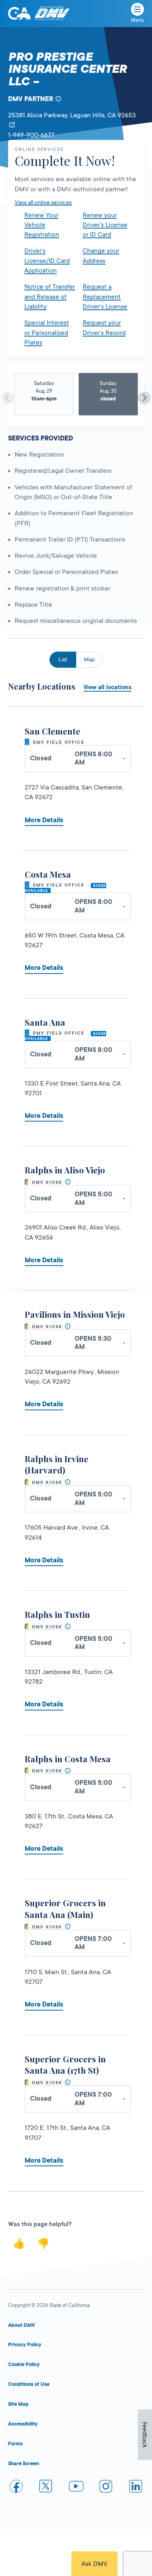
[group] (44, 395)
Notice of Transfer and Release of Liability (50, 297)
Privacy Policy (25, 2345)
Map (89, 659)
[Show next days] (144, 398)
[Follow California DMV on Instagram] (106, 2488)
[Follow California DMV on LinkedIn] (136, 2488)
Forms (15, 2444)
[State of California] (19, 13)
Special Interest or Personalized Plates (47, 333)
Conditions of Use (29, 2384)
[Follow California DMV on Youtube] (76, 2488)
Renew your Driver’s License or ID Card (105, 225)
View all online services (43, 202)
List (63, 659)
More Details (44, 820)
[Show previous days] (8, 398)
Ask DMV (94, 2564)
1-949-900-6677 (31, 135)
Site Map (18, 2404)
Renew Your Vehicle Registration (42, 225)
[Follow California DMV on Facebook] (16, 2488)
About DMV (21, 2325)
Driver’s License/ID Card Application (47, 261)
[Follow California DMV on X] (46, 2488)
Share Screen (24, 2464)
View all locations (107, 687)
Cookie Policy (24, 2364)
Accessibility (23, 2424)
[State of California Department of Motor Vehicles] (52, 14)
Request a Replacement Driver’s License (105, 297)
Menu (137, 20)
